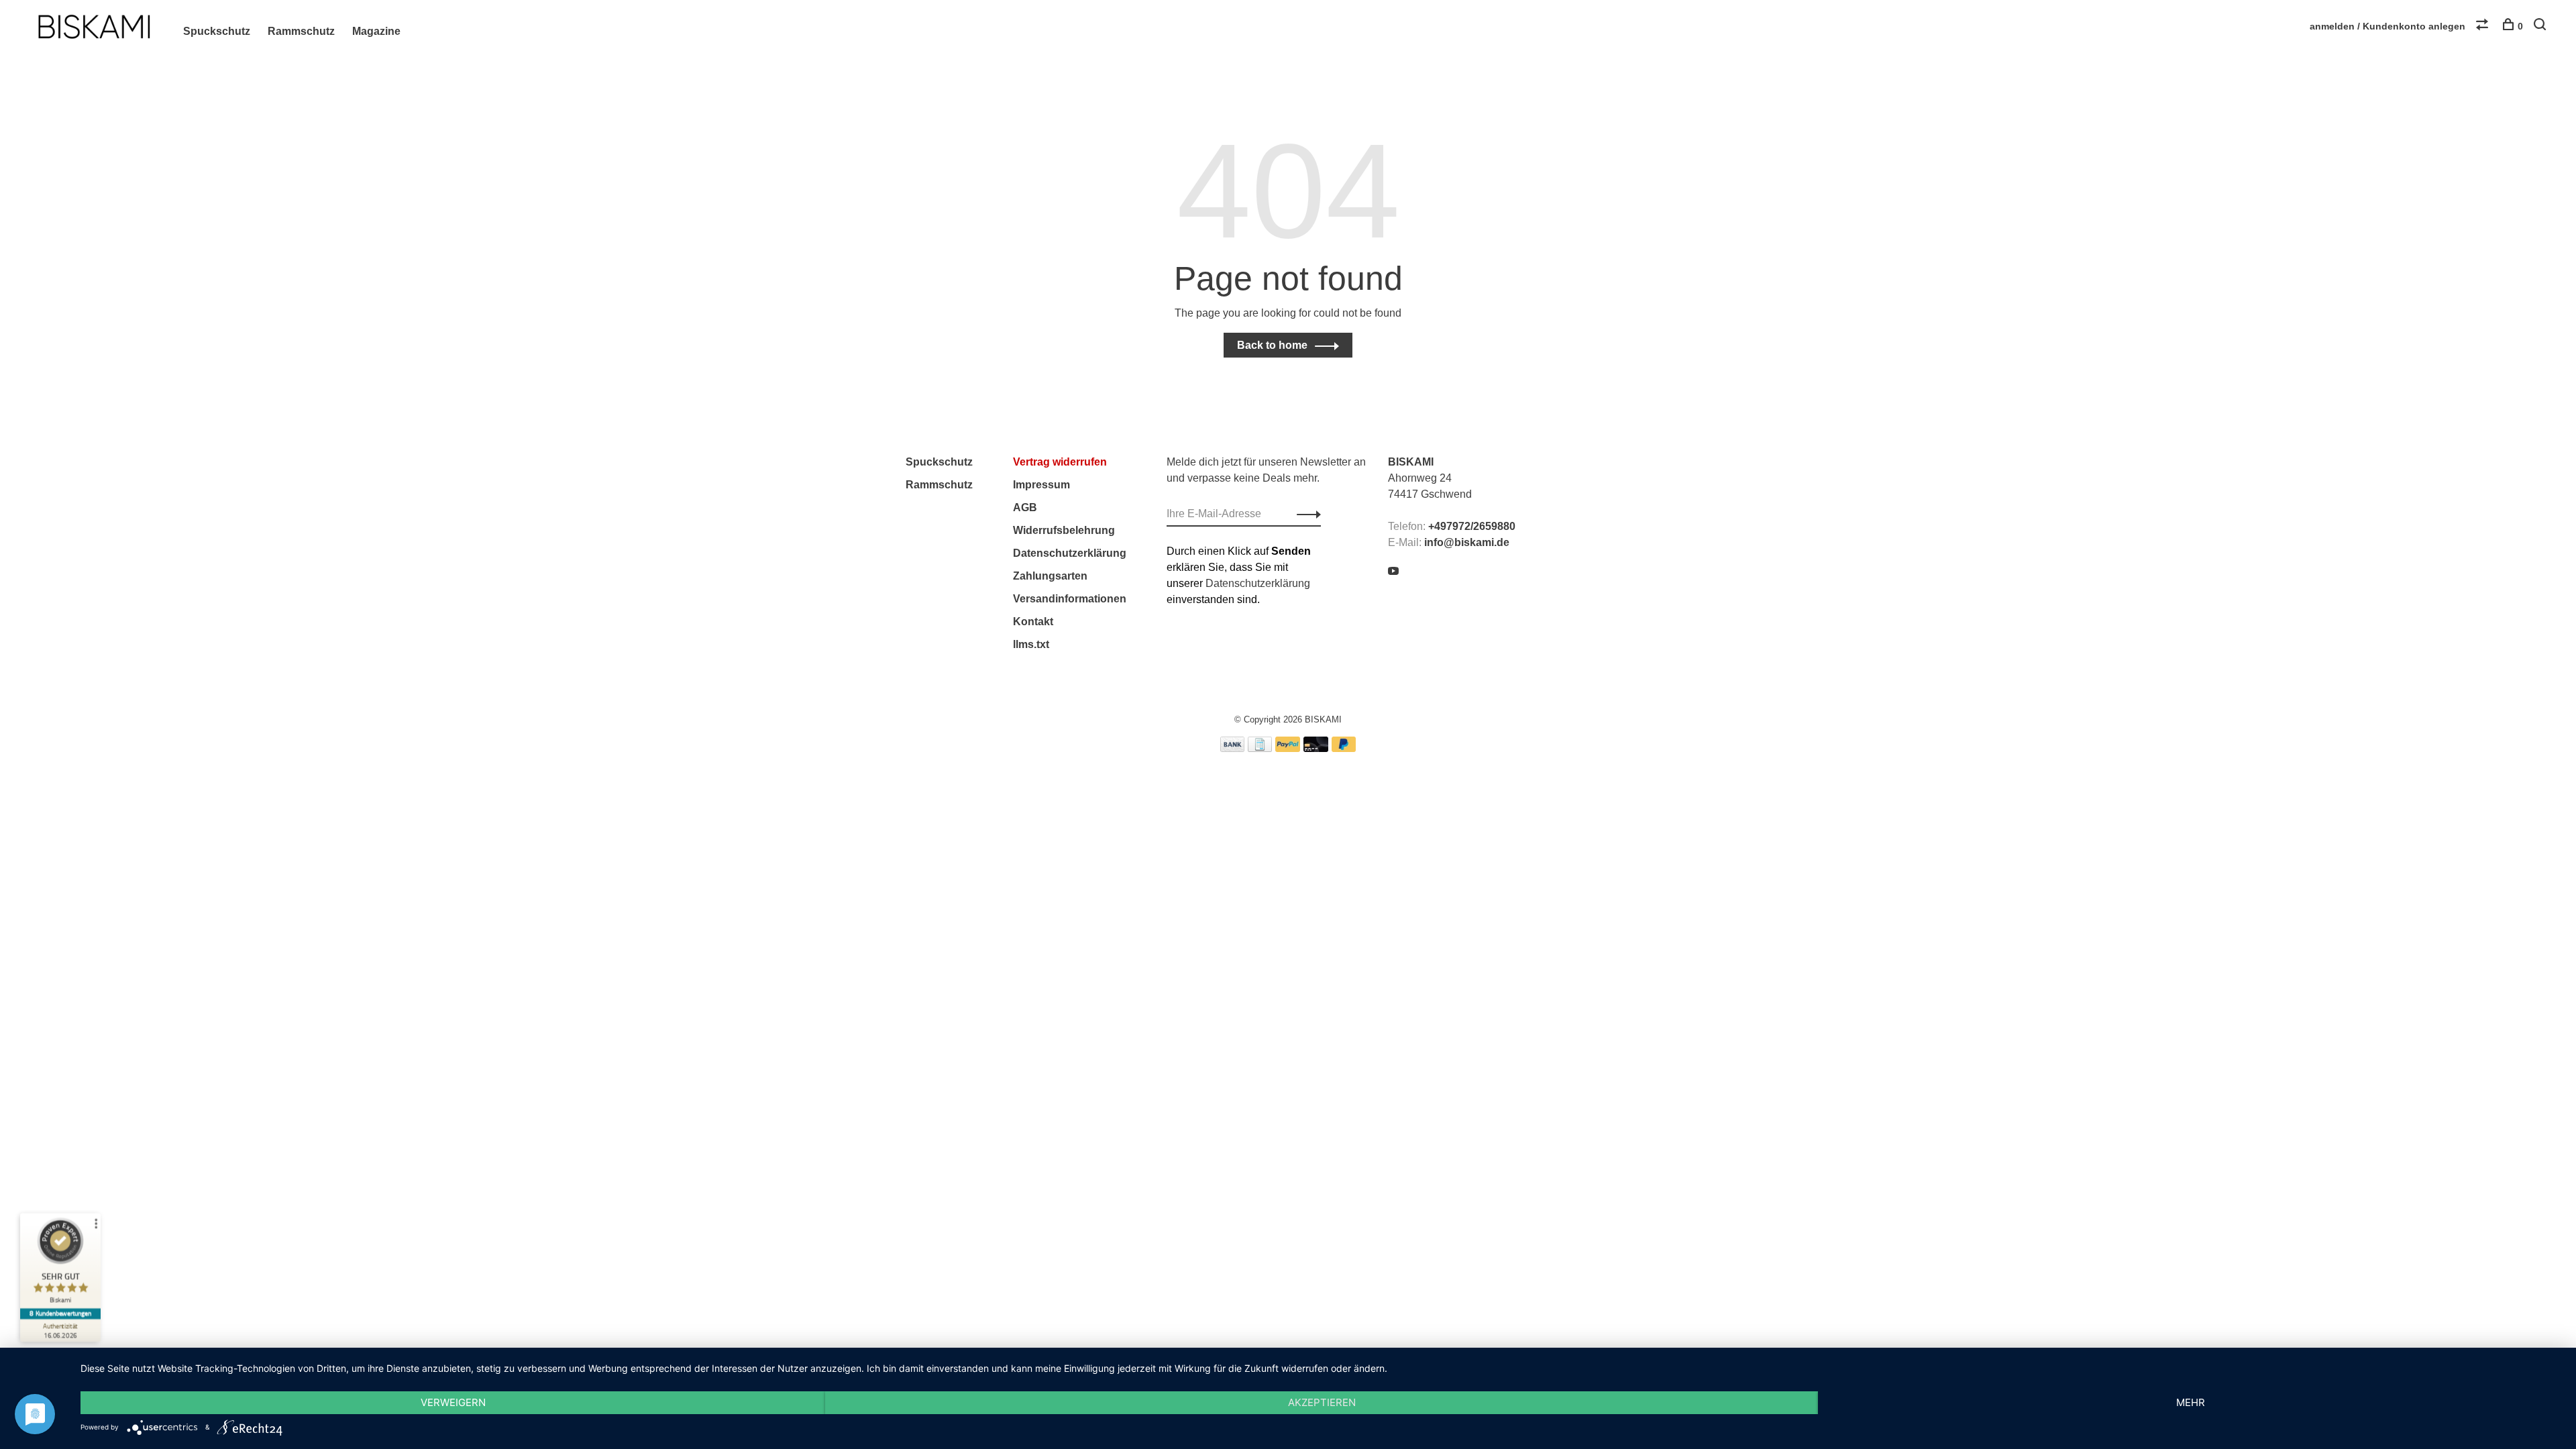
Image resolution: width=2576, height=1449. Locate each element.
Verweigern (453, 1402)
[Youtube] (1393, 572)
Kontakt (1033, 622)
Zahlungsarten (1050, 576)
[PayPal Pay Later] (1344, 748)
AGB (1025, 507)
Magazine (376, 31)
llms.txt (1031, 644)
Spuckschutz (217, 31)
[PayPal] (1288, 748)
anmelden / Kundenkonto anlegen (2387, 26)
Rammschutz (301, 31)
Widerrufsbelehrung (1064, 530)
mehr (2191, 1402)
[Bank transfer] (1233, 748)
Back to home (1272, 345)
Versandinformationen (1070, 599)
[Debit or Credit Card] (1316, 748)
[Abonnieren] (1305, 514)
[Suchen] (2541, 26)
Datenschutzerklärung (1070, 553)
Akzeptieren (1322, 1402)
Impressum (1041, 485)
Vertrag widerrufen (1060, 462)
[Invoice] (1260, 748)
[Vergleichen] (2484, 26)
